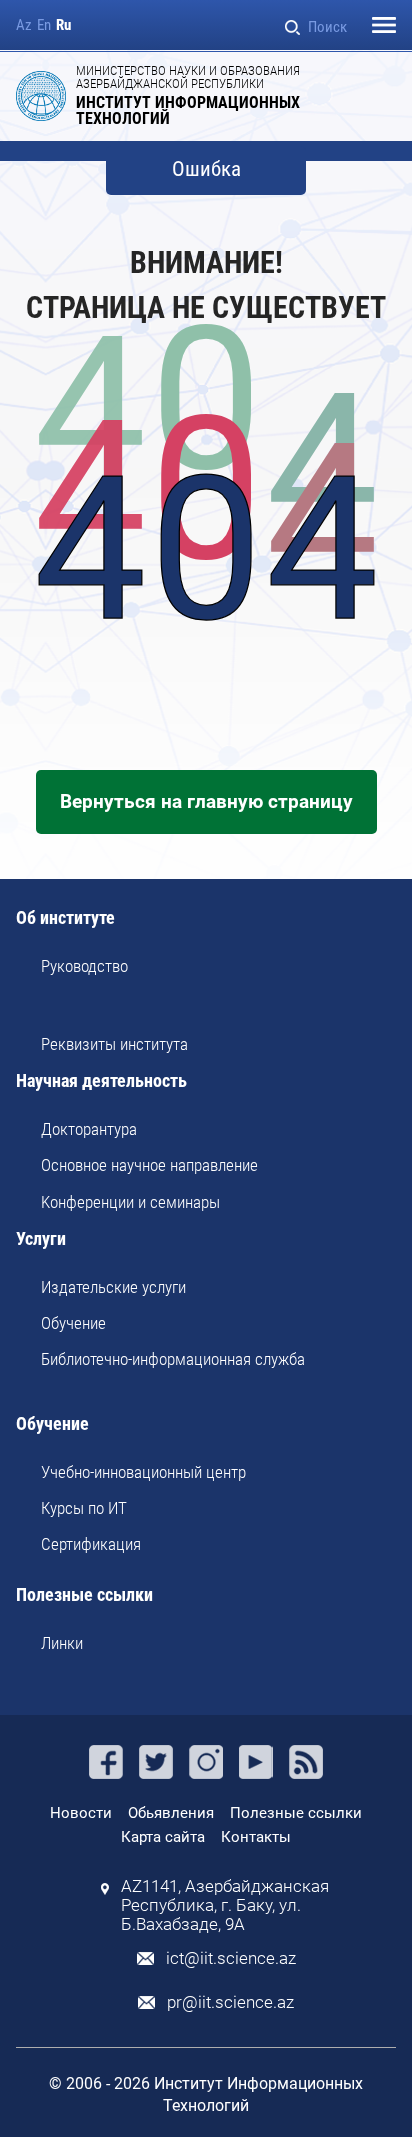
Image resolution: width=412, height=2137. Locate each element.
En (44, 25)
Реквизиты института (114, 1044)
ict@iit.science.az (231, 1958)
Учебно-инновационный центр (143, 1472)
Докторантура (89, 1129)
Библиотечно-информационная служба (173, 1359)
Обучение (73, 1323)
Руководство (84, 966)
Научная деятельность (101, 1081)
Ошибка (206, 169)
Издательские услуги (113, 1287)
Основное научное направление (149, 1165)
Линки (62, 1643)
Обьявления (171, 1813)
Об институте (65, 918)
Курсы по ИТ (84, 1508)
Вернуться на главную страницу (206, 801)
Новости (81, 1813)
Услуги (41, 1239)
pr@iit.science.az (230, 2002)
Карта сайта (163, 1837)
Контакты (256, 1837)
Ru (63, 25)
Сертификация (91, 1544)
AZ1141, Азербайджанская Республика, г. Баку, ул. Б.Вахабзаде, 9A (225, 1905)
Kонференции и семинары (130, 1202)
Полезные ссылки (84, 1595)
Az (24, 25)
